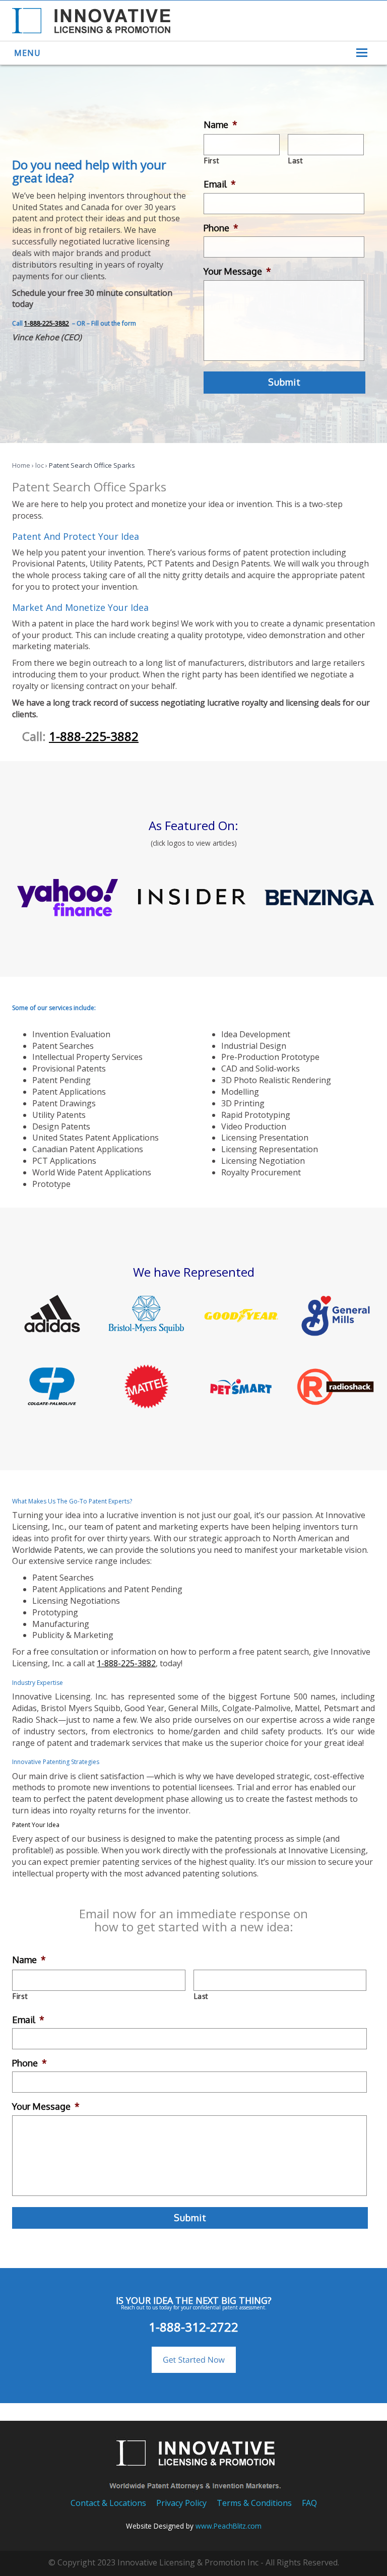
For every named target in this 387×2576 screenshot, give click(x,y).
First (212, 161)
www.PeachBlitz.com (229, 2526)
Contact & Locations (108, 2503)
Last (296, 161)
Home (21, 465)
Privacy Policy (181, 2503)
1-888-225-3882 (47, 323)
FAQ (309, 2503)
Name (220, 124)
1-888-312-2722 (193, 2327)
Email (220, 184)
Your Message (237, 271)
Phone (221, 228)
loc (40, 465)
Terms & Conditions (254, 2503)
